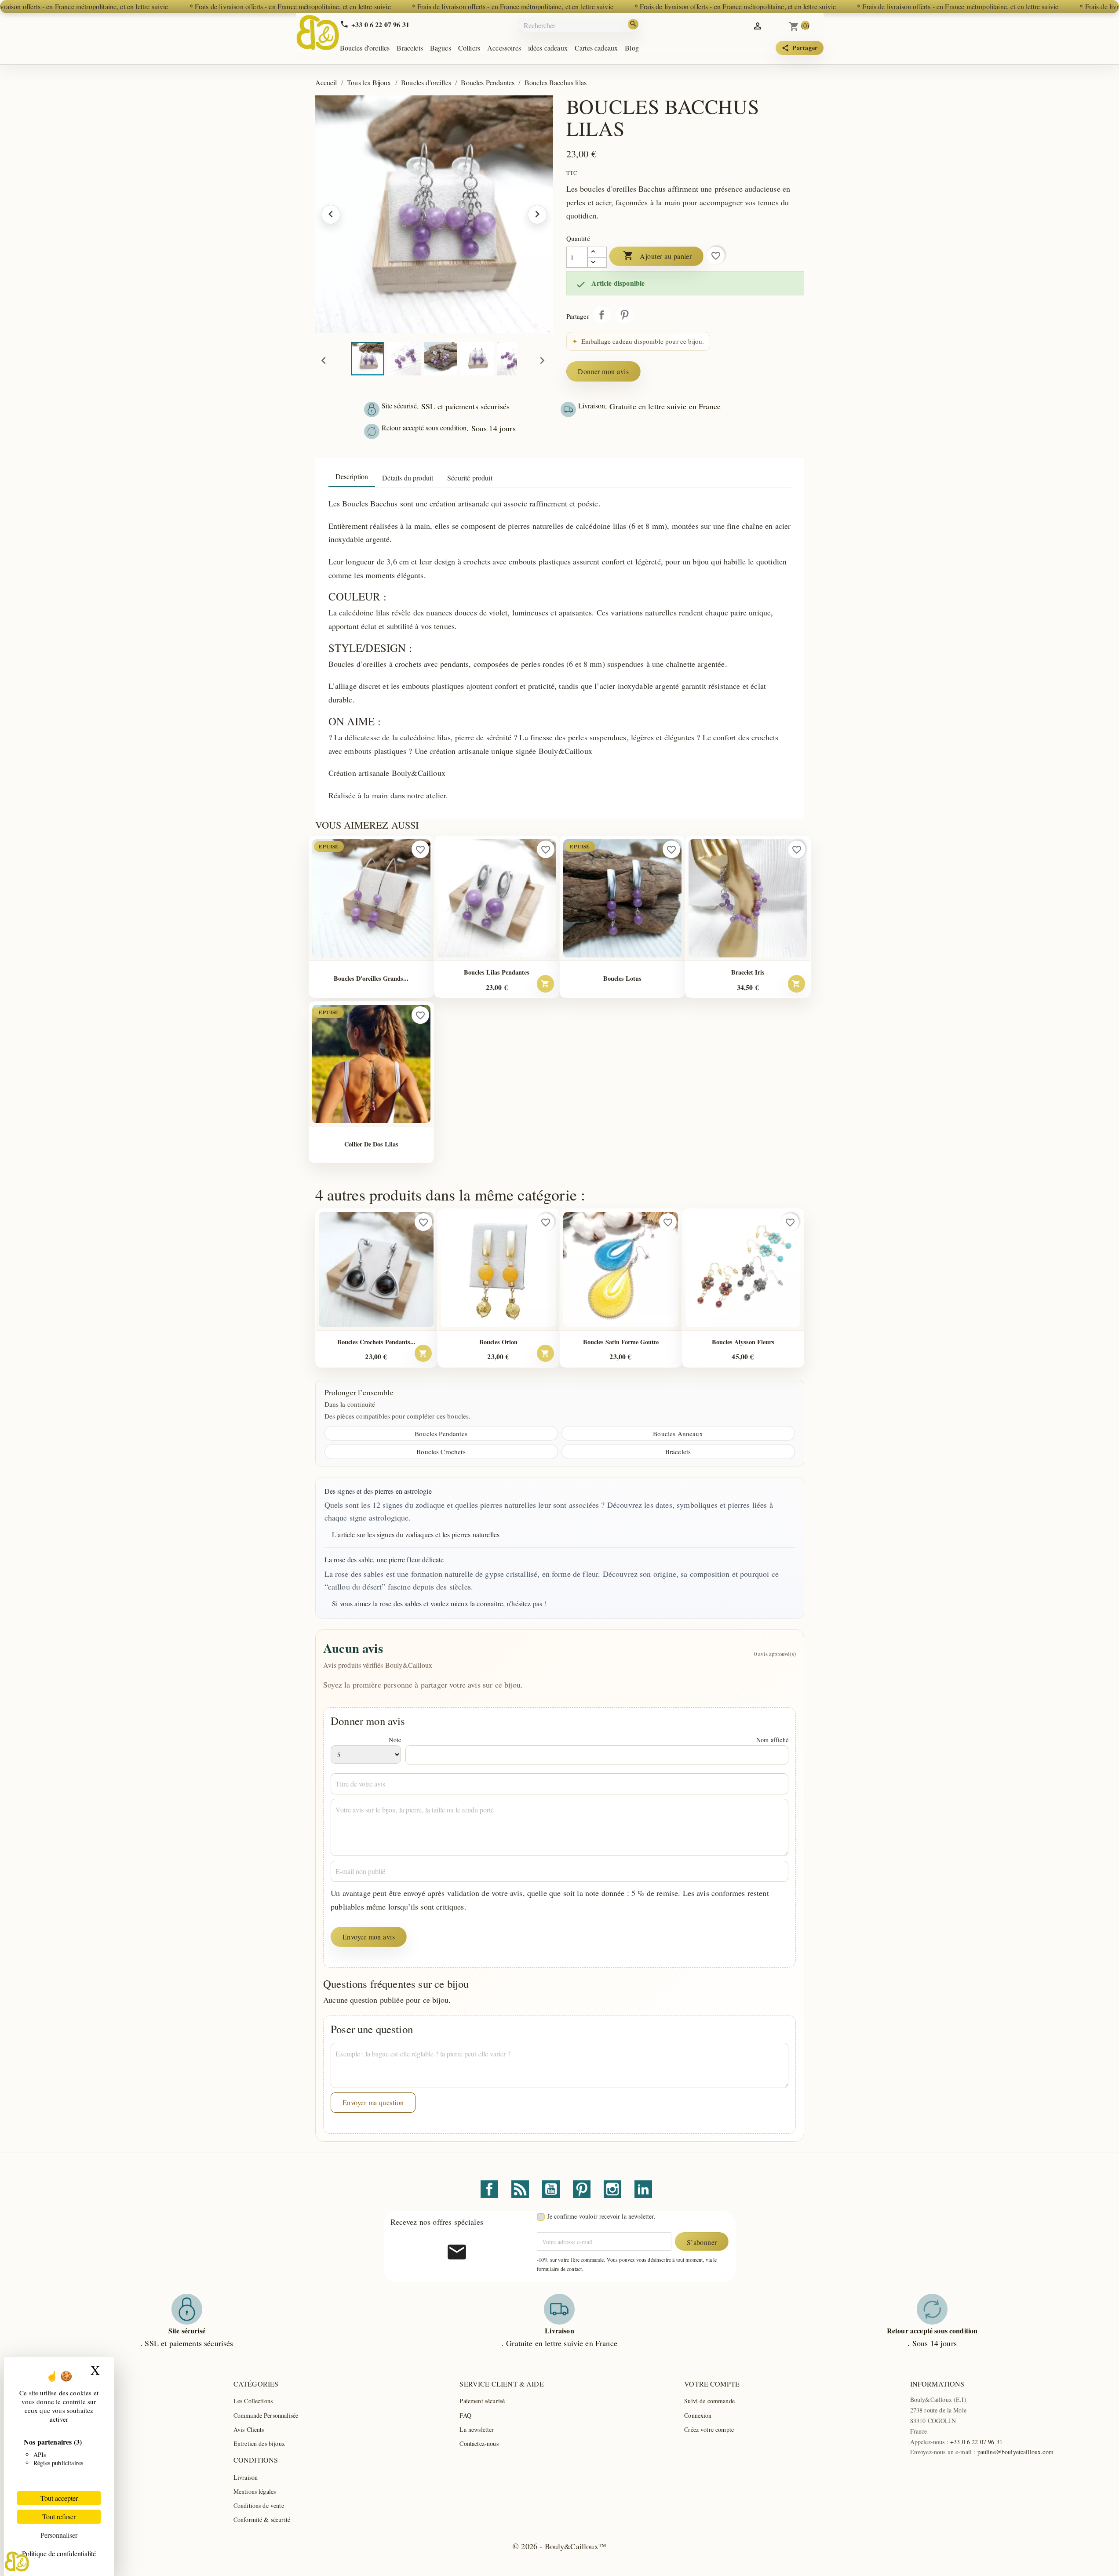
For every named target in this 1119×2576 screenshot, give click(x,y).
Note (395, 1740)
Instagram (612, 2189)
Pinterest (624, 315)
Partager (601, 315)
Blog (632, 48)
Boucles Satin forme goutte (621, 1342)
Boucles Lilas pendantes (497, 972)
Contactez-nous (479, 2443)
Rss (520, 2189)
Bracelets (410, 48)
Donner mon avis (603, 371)
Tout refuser (59, 2516)
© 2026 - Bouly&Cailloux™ (559, 2546)
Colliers (469, 48)
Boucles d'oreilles (365, 48)
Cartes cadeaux (596, 48)
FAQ (465, 2415)
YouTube (551, 2189)
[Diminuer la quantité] (597, 262)
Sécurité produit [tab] (470, 478)
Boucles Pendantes (441, 1434)
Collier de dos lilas (371, 1144)
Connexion (698, 2415)
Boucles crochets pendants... (376, 1342)
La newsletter (477, 2429)
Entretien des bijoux (259, 2443)
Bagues (441, 48)
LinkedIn (643, 2189)
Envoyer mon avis (369, 1937)
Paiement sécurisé (482, 2401)
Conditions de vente (259, 2505)
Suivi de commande (709, 2401)
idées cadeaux (548, 48)
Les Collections (253, 2401)
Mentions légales (255, 2491)
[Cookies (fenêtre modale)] (17, 2561)
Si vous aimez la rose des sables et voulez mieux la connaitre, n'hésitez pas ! (439, 1603)
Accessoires (504, 48)
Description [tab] (352, 476)
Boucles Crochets (441, 1452)
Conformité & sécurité (262, 2520)
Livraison (246, 2477)
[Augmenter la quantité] (597, 252)
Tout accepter (59, 2498)
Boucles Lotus (622, 978)
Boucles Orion (498, 1342)
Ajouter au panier (658, 256)
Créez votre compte (709, 2429)
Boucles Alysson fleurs (743, 1342)
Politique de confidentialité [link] (59, 2553)
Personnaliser (59, 2535)
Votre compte (712, 2384)
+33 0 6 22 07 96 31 (976, 2442)
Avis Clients (249, 2429)
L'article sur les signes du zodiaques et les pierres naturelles (416, 1534)
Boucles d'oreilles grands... (371, 978)
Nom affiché (772, 1740)
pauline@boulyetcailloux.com (1015, 2452)
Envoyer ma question (373, 2102)
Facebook (489, 2189)
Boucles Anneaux (678, 1434)
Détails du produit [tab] (408, 478)
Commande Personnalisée (266, 2415)
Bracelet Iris (748, 972)
